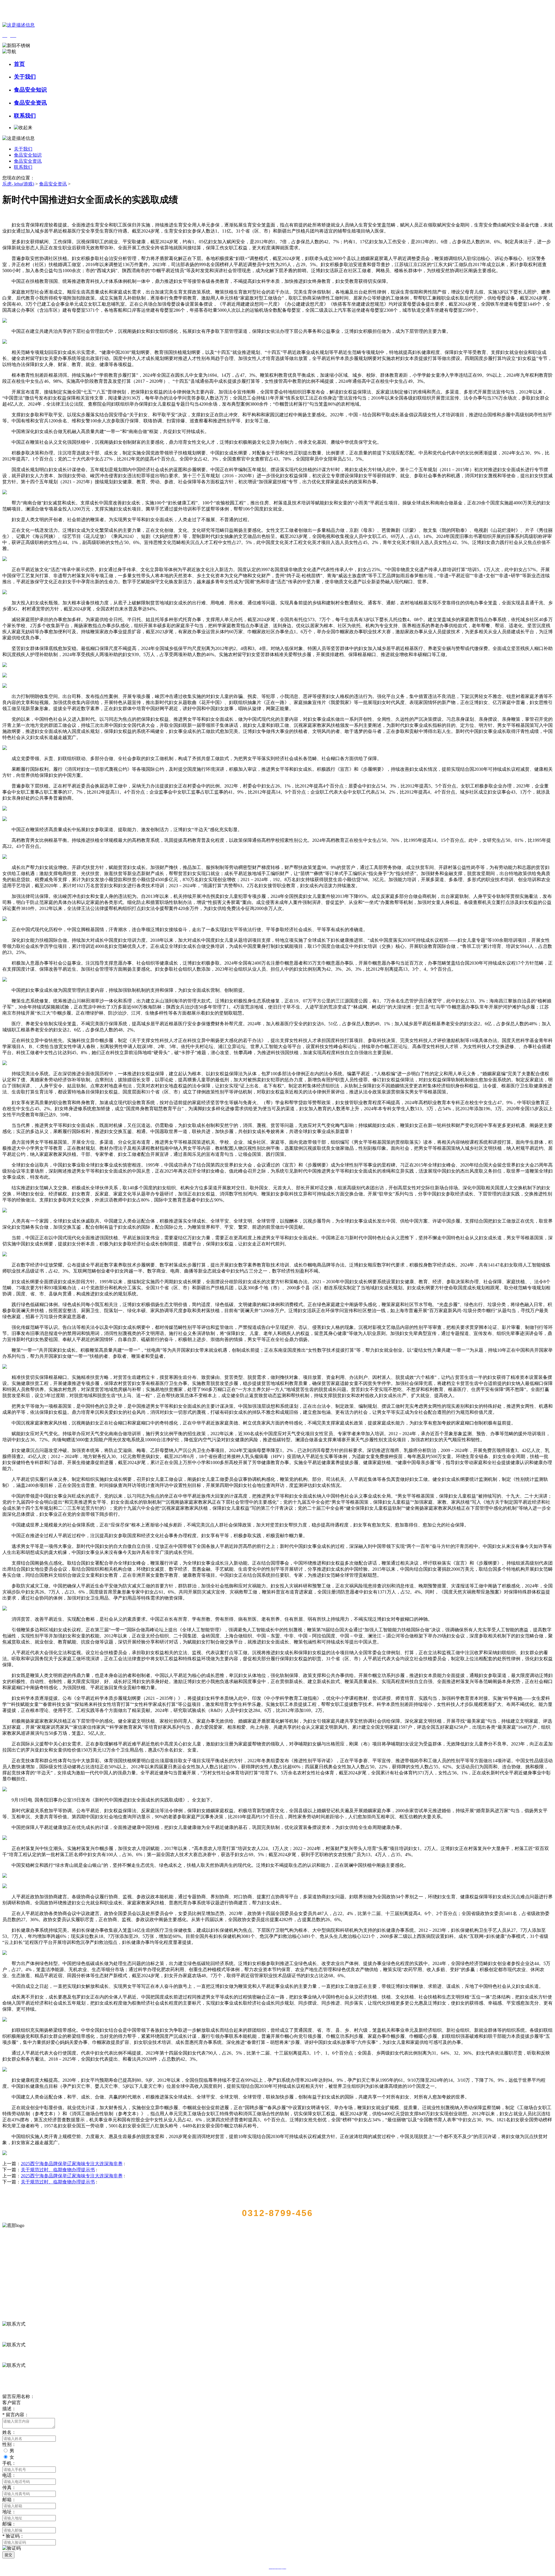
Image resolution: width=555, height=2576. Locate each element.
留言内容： (16, 2415)
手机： (9, 2463)
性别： (9, 2444)
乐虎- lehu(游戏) (18, 184)
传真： (9, 2487)
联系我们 (25, 116)
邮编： (9, 2524)
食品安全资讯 (30, 103)
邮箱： (9, 2500)
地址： (9, 2512)
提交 (8, 2555)
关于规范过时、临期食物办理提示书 (58, 2170)
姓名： (9, 2432)
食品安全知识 (30, 90)
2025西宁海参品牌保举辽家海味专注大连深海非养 (72, 2164)
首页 (19, 64)
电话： (9, 2475)
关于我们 (25, 77)
